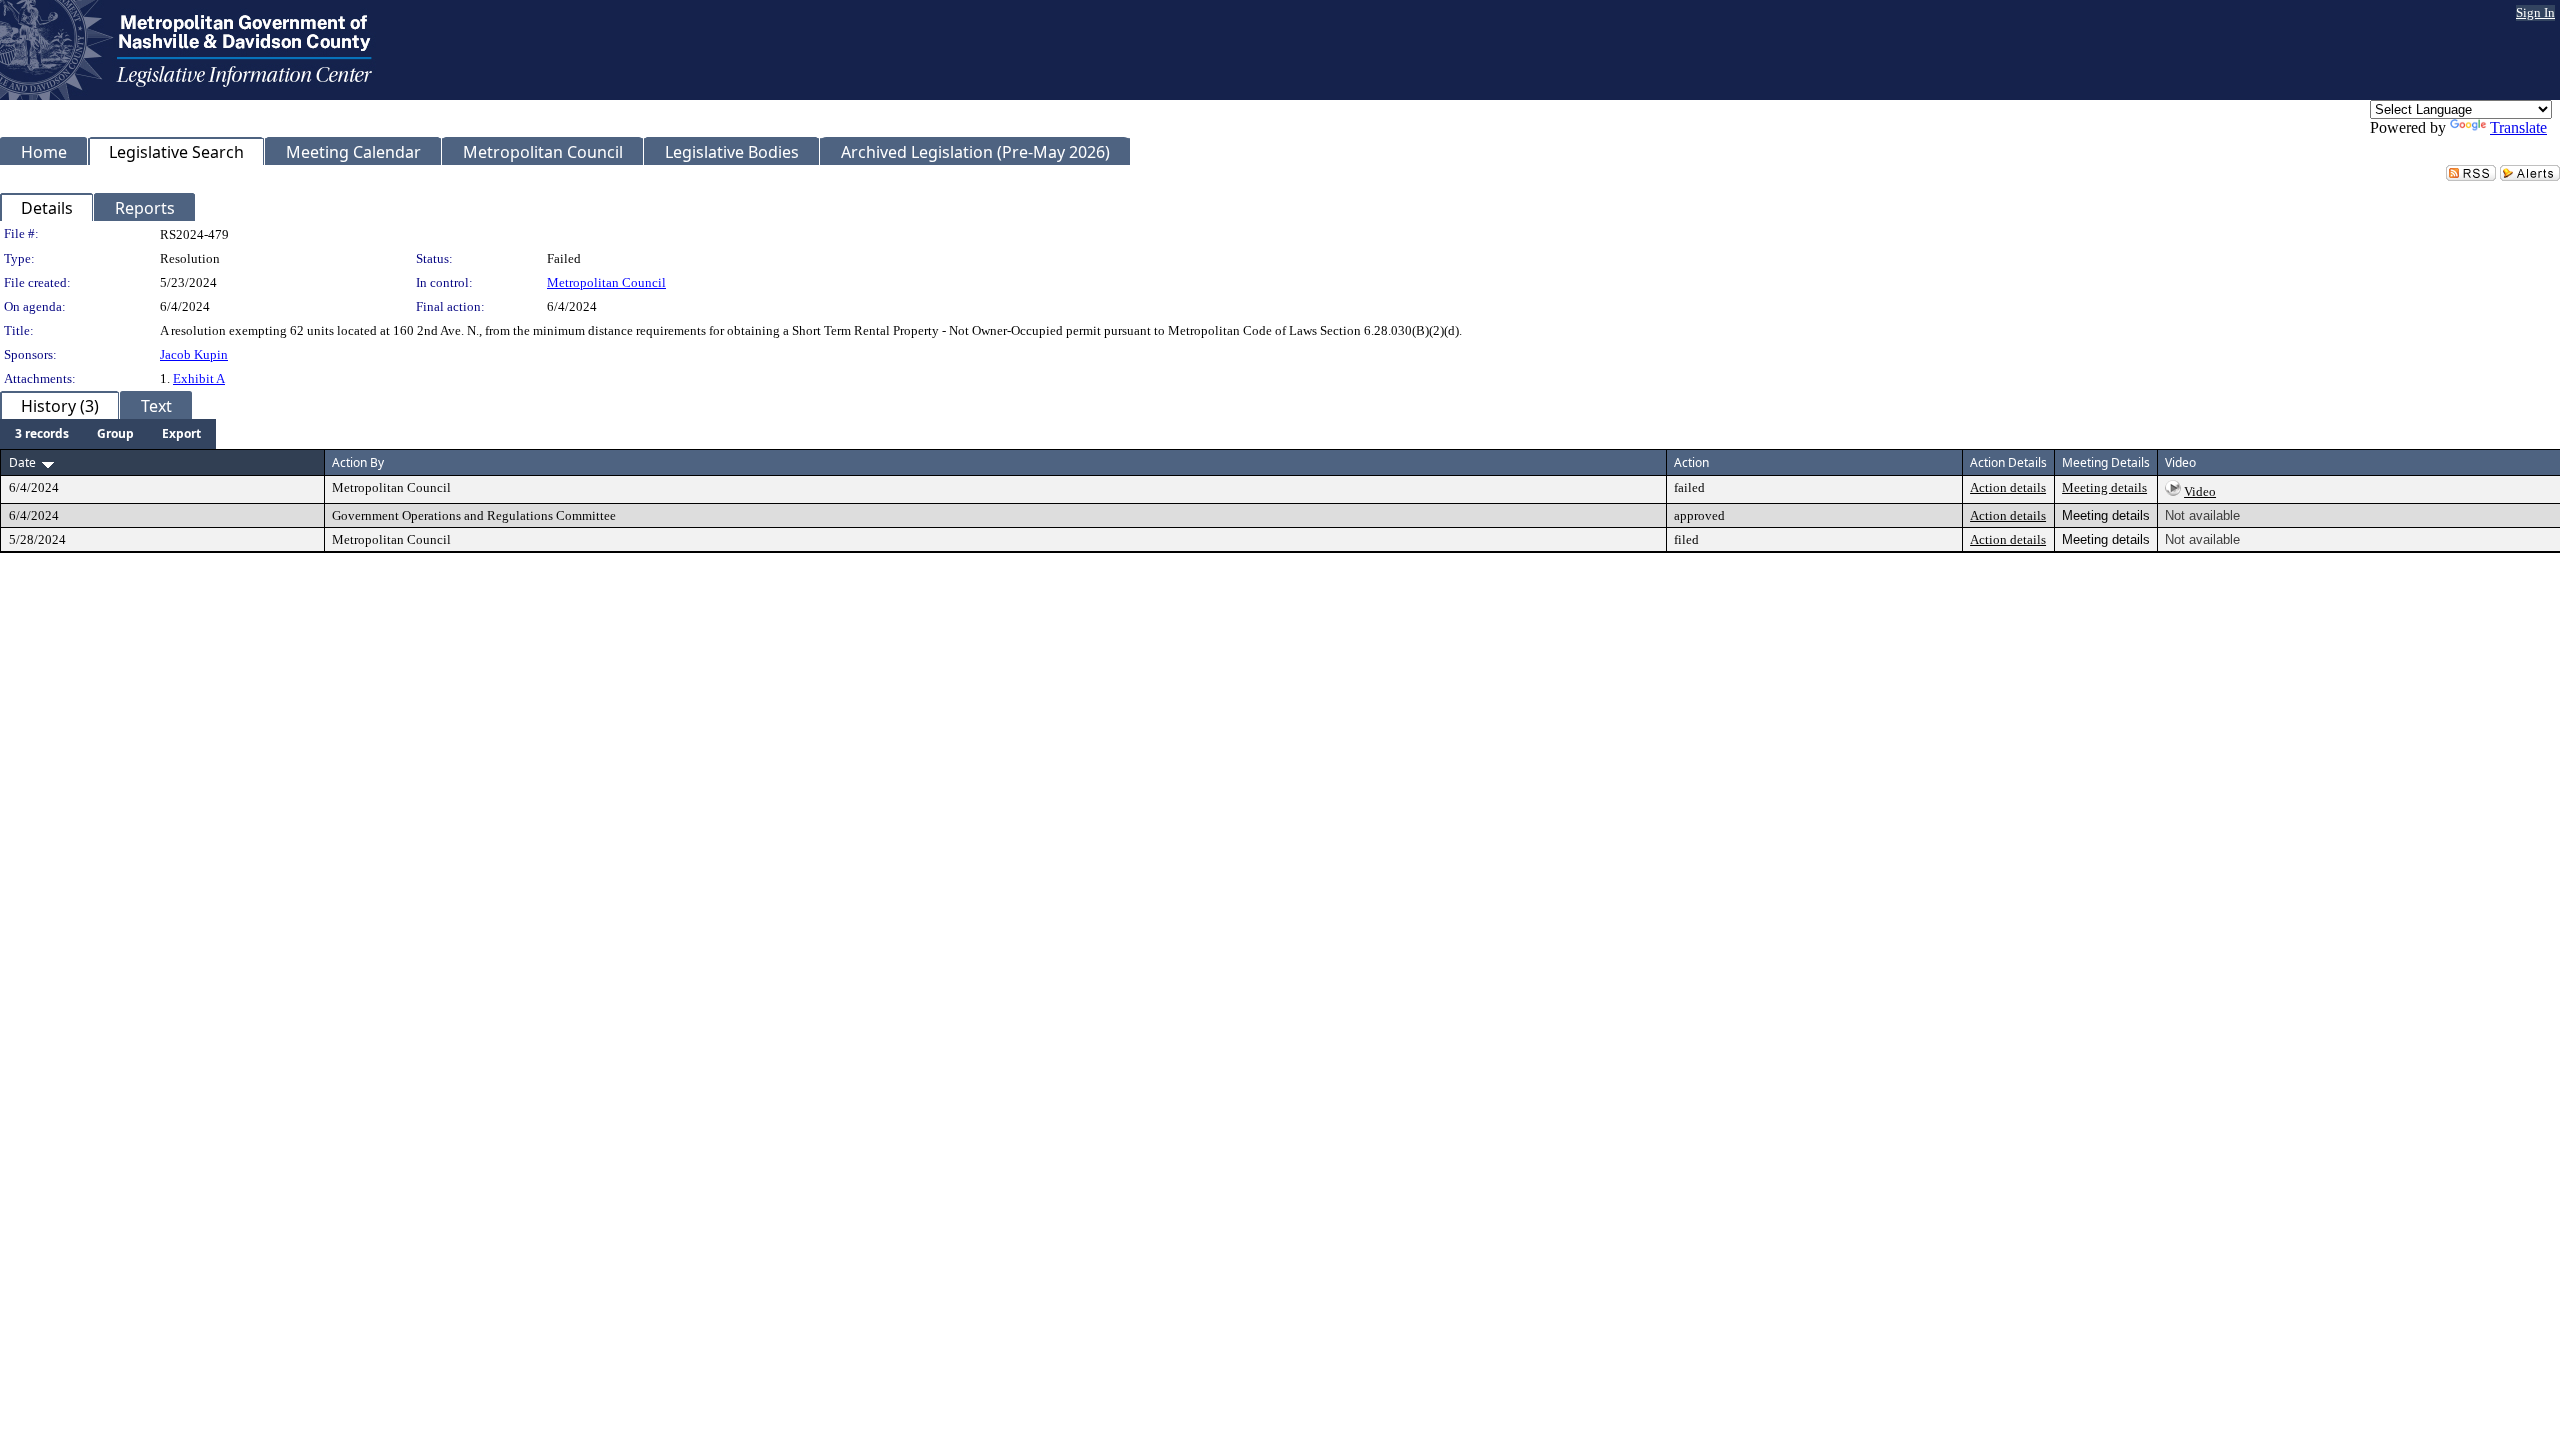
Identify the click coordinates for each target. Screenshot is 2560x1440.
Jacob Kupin (194, 354)
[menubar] (108, 434)
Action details (2008, 487)
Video (2200, 491)
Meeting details (2104, 487)
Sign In (2535, 12)
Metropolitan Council (606, 282)
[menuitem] (42, 434)
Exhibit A (199, 378)
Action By (358, 462)
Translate (2518, 127)
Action (1691, 462)
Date (22, 462)
